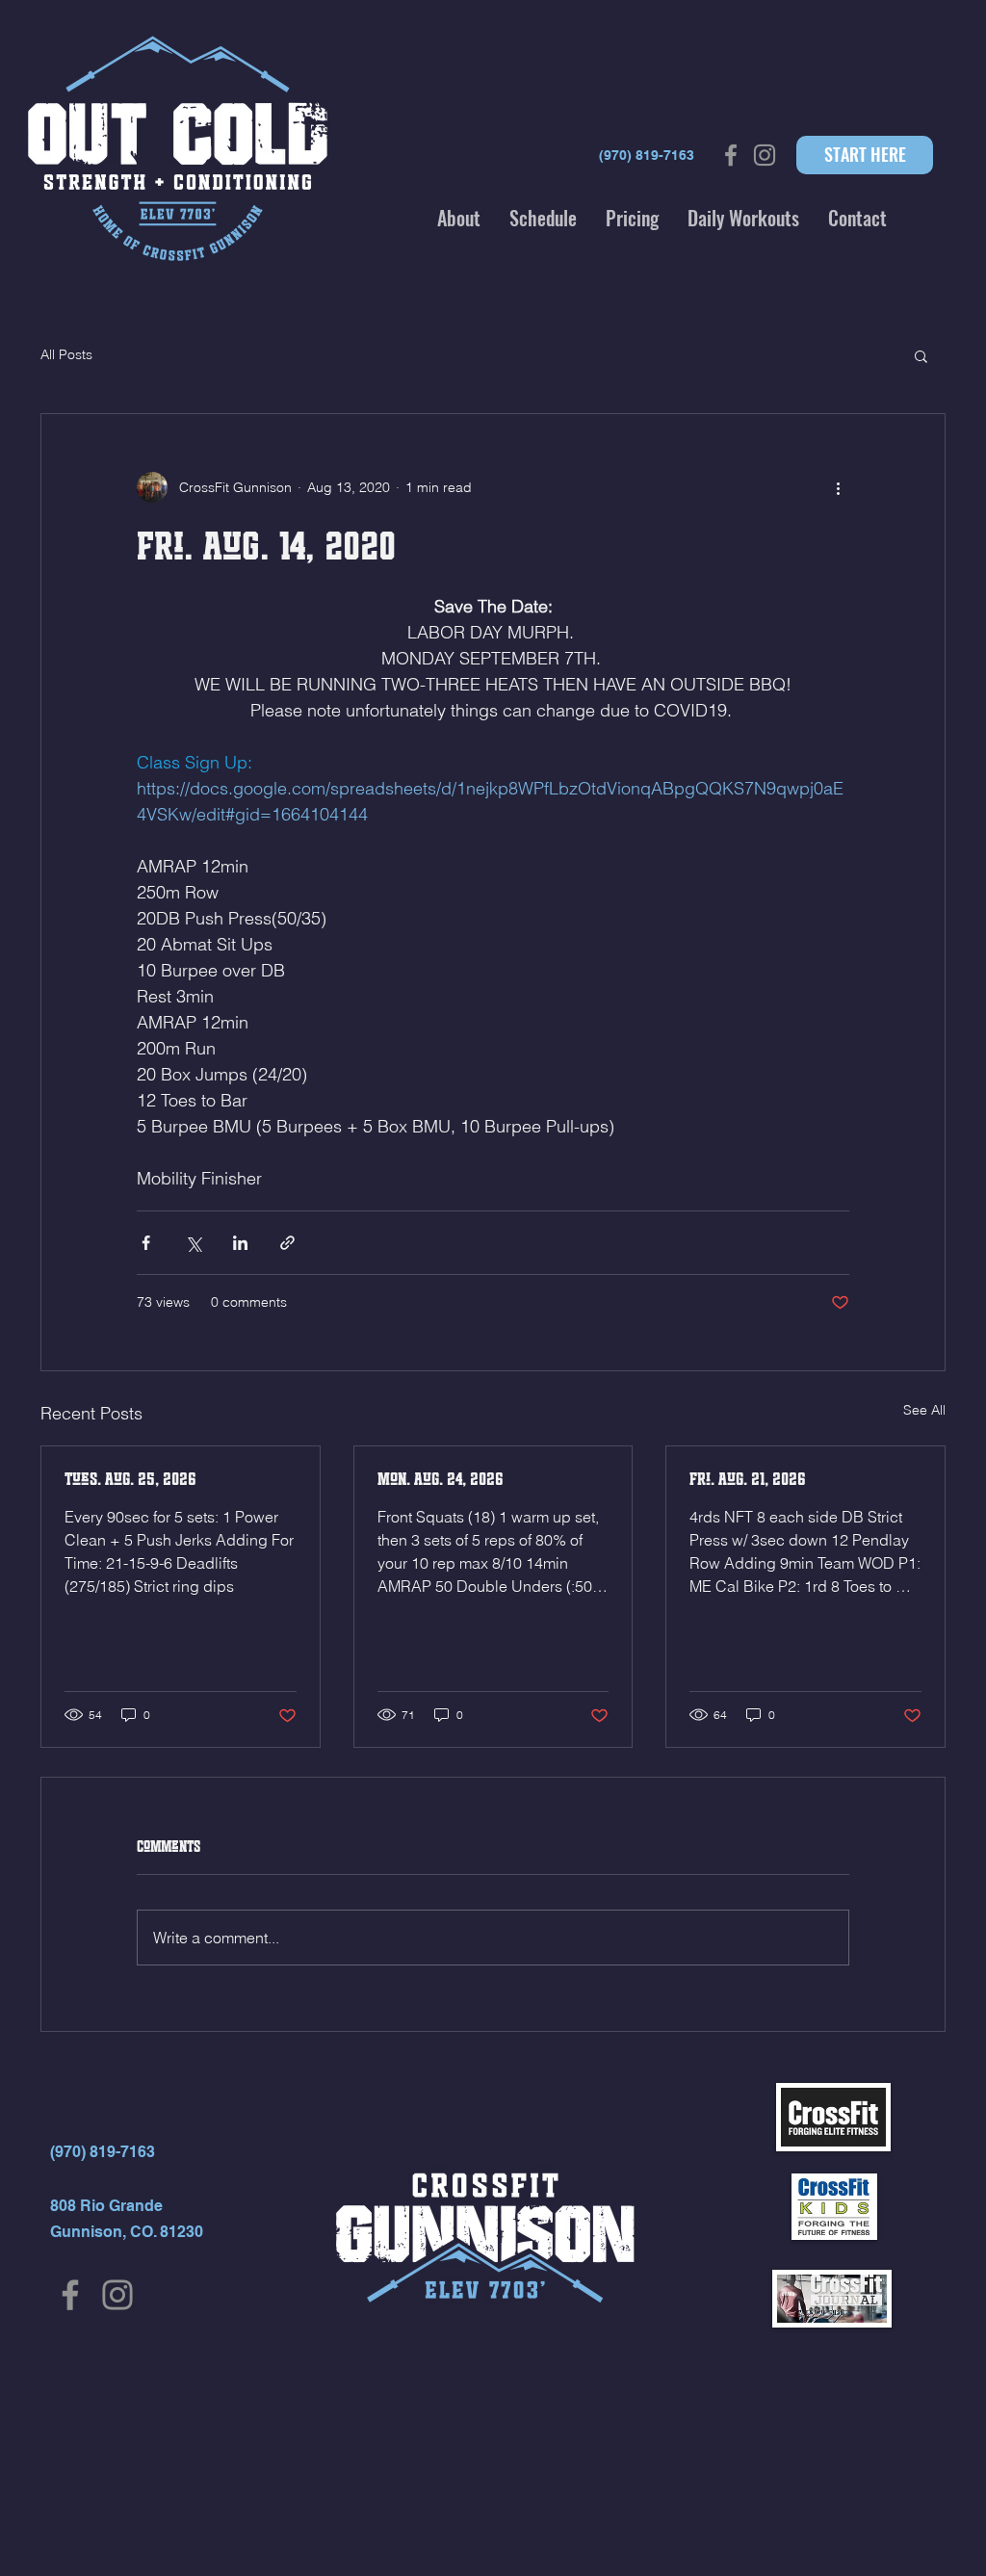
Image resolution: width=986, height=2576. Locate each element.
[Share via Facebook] (146, 1243)
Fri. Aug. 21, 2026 (748, 1479)
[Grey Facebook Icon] (731, 155)
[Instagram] (117, 2295)
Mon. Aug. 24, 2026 (441, 1479)
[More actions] (838, 487)
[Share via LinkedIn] (240, 1243)
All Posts (66, 354)
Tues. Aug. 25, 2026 (130, 1479)
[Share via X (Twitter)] (193, 1243)
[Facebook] (70, 2295)
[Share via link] (287, 1243)
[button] (459, 218)
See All (924, 1410)
